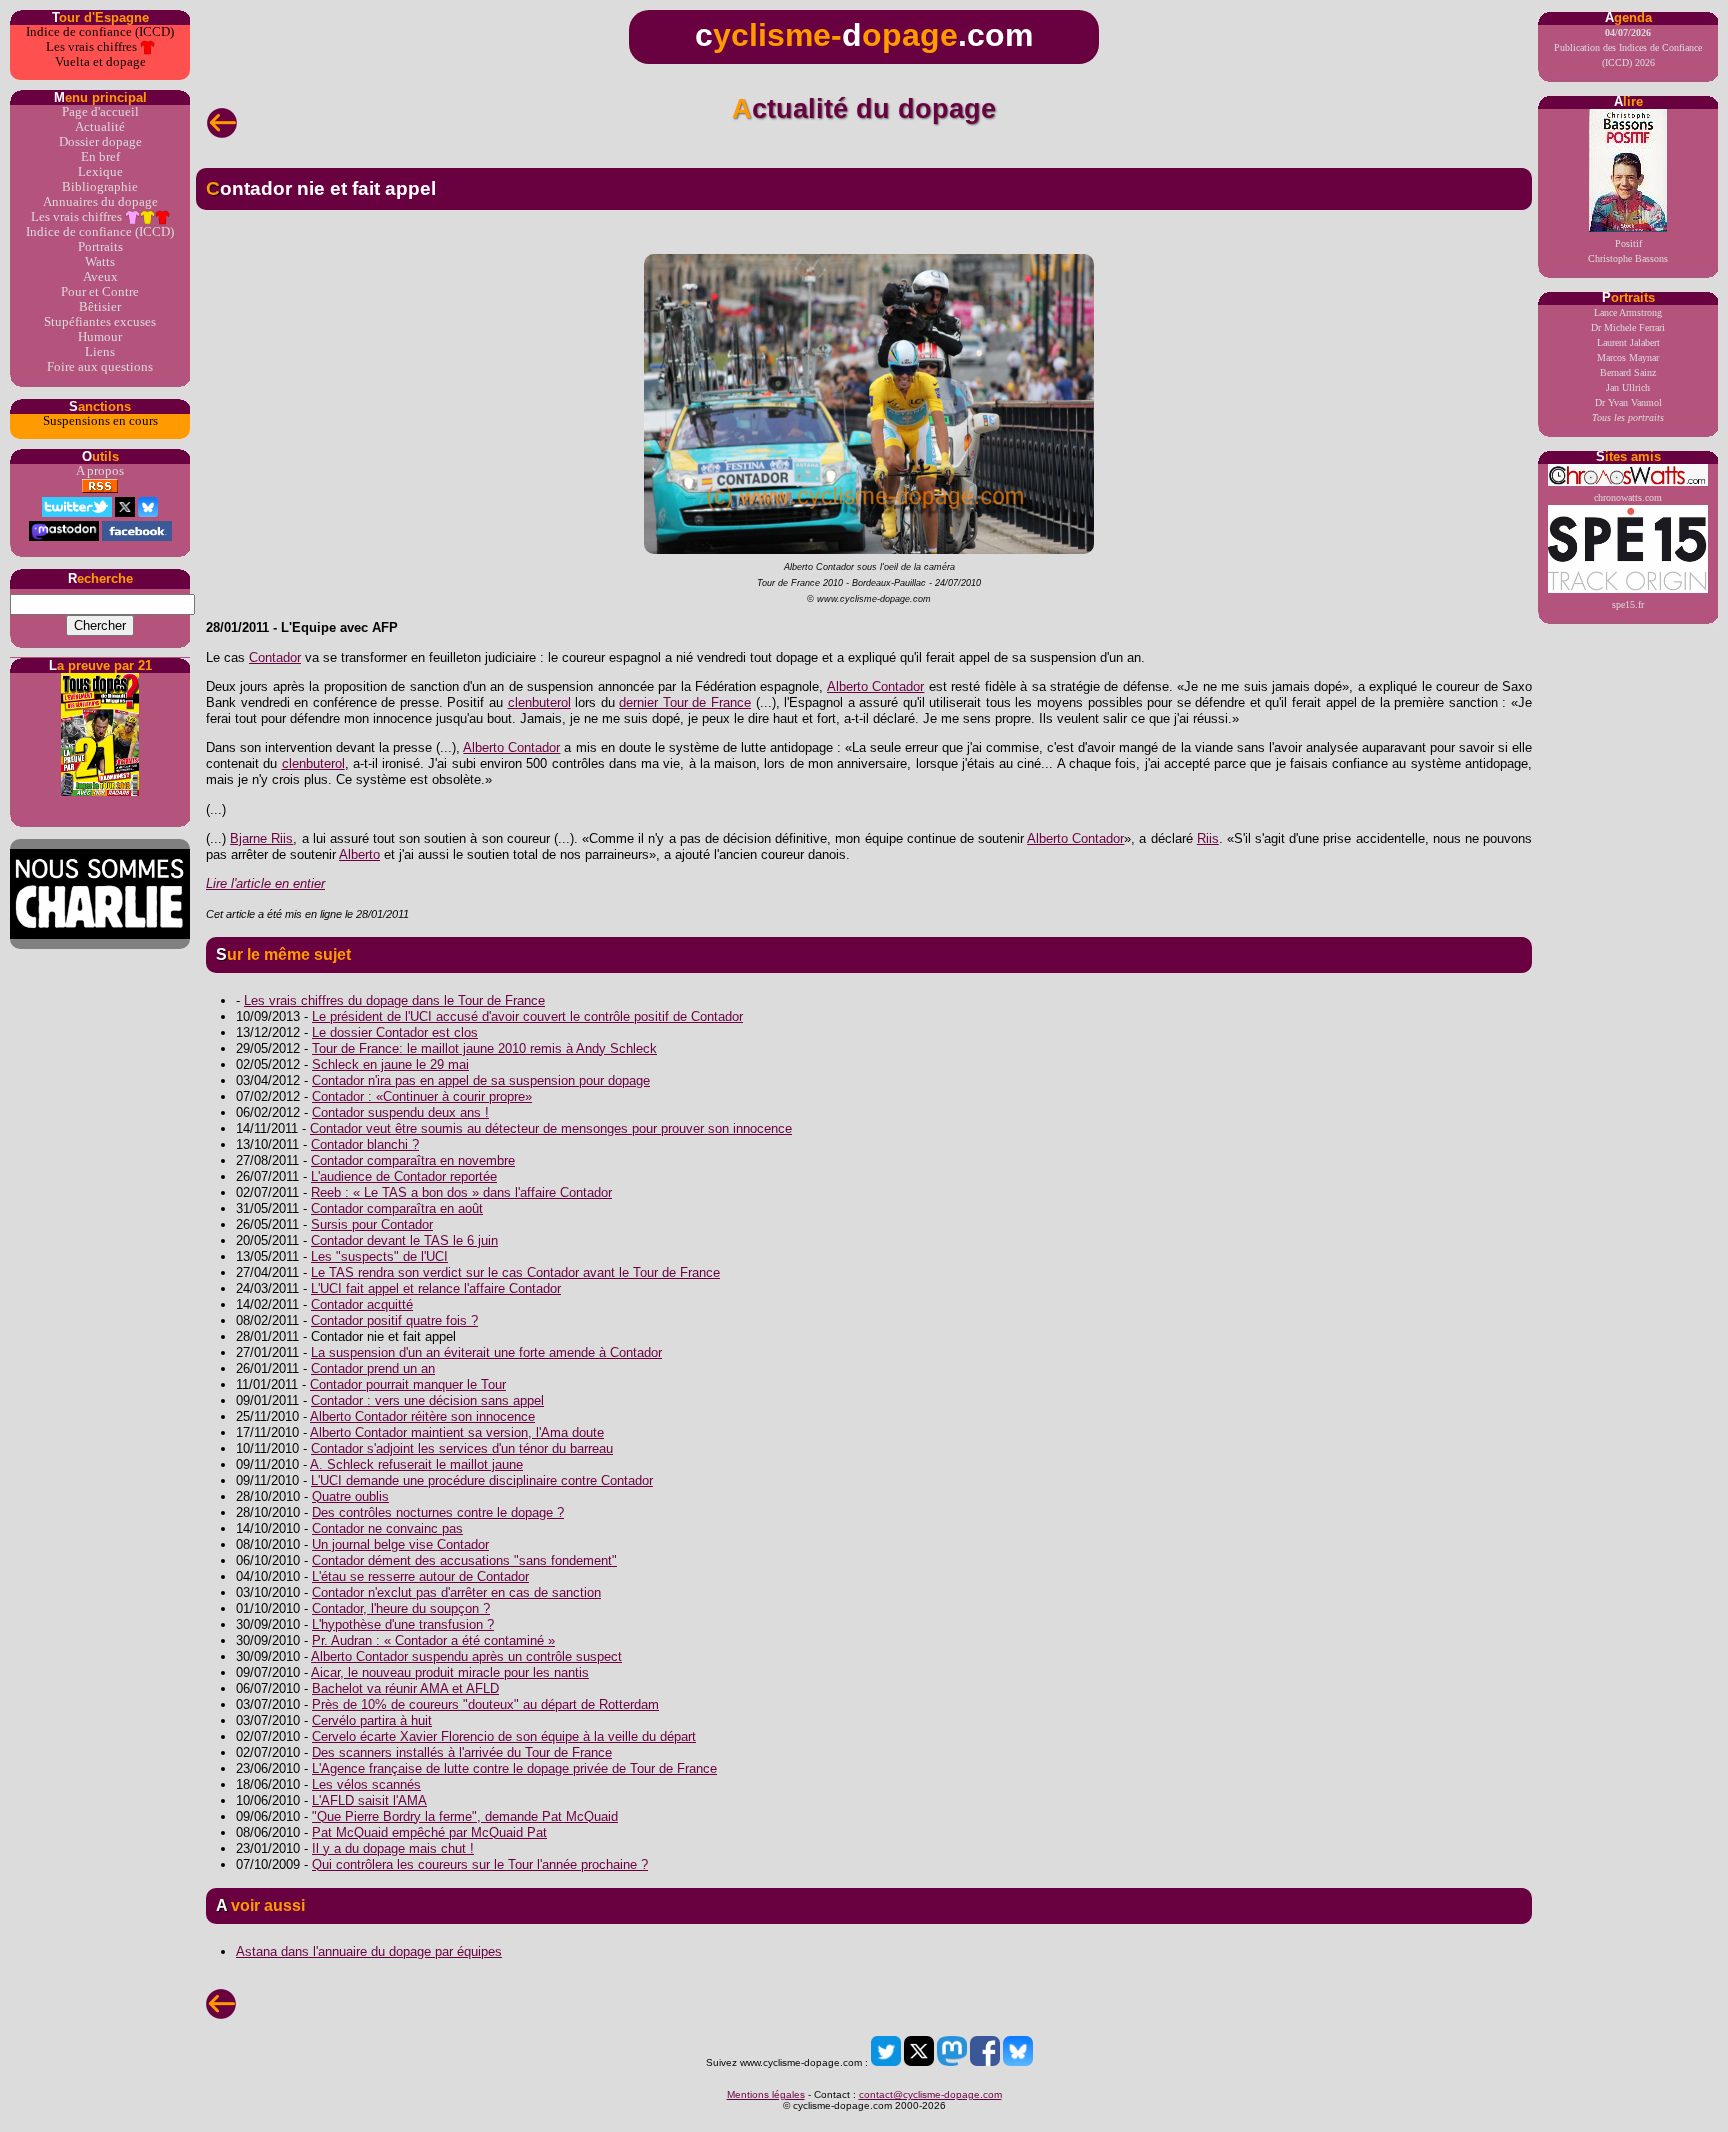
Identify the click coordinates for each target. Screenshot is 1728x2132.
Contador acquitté (362, 1304)
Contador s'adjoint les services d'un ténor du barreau (462, 1448)
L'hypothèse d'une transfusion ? (403, 1624)
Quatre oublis (350, 1496)
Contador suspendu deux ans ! (400, 1112)
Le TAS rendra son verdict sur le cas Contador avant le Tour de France (515, 1272)
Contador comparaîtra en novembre (413, 1160)
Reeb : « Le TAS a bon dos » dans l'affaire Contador (461, 1192)
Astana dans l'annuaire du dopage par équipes (369, 1951)
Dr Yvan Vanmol (1628, 402)
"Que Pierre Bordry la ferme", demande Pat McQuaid (465, 1816)
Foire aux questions (100, 367)
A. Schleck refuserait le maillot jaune (416, 1464)
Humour (100, 337)
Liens (100, 352)
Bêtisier (100, 307)
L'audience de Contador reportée (404, 1176)
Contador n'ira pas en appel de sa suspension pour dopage (481, 1080)
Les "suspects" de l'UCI (379, 1256)
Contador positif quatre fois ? (394, 1320)
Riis (1208, 838)
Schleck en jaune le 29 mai (390, 1064)
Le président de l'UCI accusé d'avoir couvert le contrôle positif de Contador (527, 1016)
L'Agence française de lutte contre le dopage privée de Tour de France (514, 1768)
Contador (275, 657)
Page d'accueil (100, 112)
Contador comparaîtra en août (397, 1208)
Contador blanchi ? (365, 1144)
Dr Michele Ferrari (1628, 327)
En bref (100, 157)
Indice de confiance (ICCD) (100, 32)
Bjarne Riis (261, 838)
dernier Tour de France (685, 702)
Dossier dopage (100, 142)
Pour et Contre (100, 292)
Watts (100, 262)
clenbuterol (539, 702)
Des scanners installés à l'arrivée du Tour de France (462, 1752)
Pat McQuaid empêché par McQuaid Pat (429, 1832)
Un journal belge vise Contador (400, 1544)
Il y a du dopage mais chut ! (393, 1848)
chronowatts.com (1628, 497)
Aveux (100, 277)
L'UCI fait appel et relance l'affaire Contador (436, 1288)
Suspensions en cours (100, 421)
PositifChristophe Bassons (1628, 251)
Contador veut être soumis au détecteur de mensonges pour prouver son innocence (551, 1128)
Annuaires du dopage (100, 202)
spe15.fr (1628, 604)
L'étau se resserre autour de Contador (420, 1576)
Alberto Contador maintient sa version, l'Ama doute (457, 1432)
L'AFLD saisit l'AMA (369, 1800)
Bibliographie (100, 187)
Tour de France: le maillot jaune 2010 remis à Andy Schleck (484, 1048)
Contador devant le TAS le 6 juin (404, 1240)
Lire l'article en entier (265, 883)
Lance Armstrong (1628, 312)
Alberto (359, 854)
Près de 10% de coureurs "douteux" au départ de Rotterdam (485, 1704)
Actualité (100, 127)
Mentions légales (766, 2094)
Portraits (100, 247)
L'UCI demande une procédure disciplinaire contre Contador (482, 1480)
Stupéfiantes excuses (100, 322)
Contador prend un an (373, 1368)
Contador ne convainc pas (387, 1528)
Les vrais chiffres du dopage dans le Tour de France (394, 1000)
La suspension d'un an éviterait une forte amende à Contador (486, 1352)
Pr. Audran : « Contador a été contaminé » (433, 1640)
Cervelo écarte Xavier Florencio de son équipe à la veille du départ (504, 1736)
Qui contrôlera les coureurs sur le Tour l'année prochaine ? (480, 1864)
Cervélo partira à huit (372, 1720)
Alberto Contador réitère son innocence (422, 1416)
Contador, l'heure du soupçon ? (401, 1608)
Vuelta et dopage (100, 62)
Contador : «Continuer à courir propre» (422, 1096)
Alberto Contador (875, 686)
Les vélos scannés (366, 1784)
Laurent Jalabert (1628, 342)
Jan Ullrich (1628, 387)
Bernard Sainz (1628, 372)
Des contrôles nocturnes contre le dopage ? (438, 1512)
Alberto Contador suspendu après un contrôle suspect (466, 1656)
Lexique (100, 172)
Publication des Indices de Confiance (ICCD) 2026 (1628, 47)
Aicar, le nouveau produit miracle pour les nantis (450, 1672)
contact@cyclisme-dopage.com (930, 2094)
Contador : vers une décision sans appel (427, 1400)
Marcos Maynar (1628, 357)
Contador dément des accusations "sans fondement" (464, 1560)
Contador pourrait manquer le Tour (408, 1384)
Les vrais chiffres (93, 47)
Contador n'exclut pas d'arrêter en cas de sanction (456, 1592)
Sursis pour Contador (372, 1224)
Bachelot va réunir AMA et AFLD (405, 1688)
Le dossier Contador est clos (395, 1032)
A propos (100, 471)
